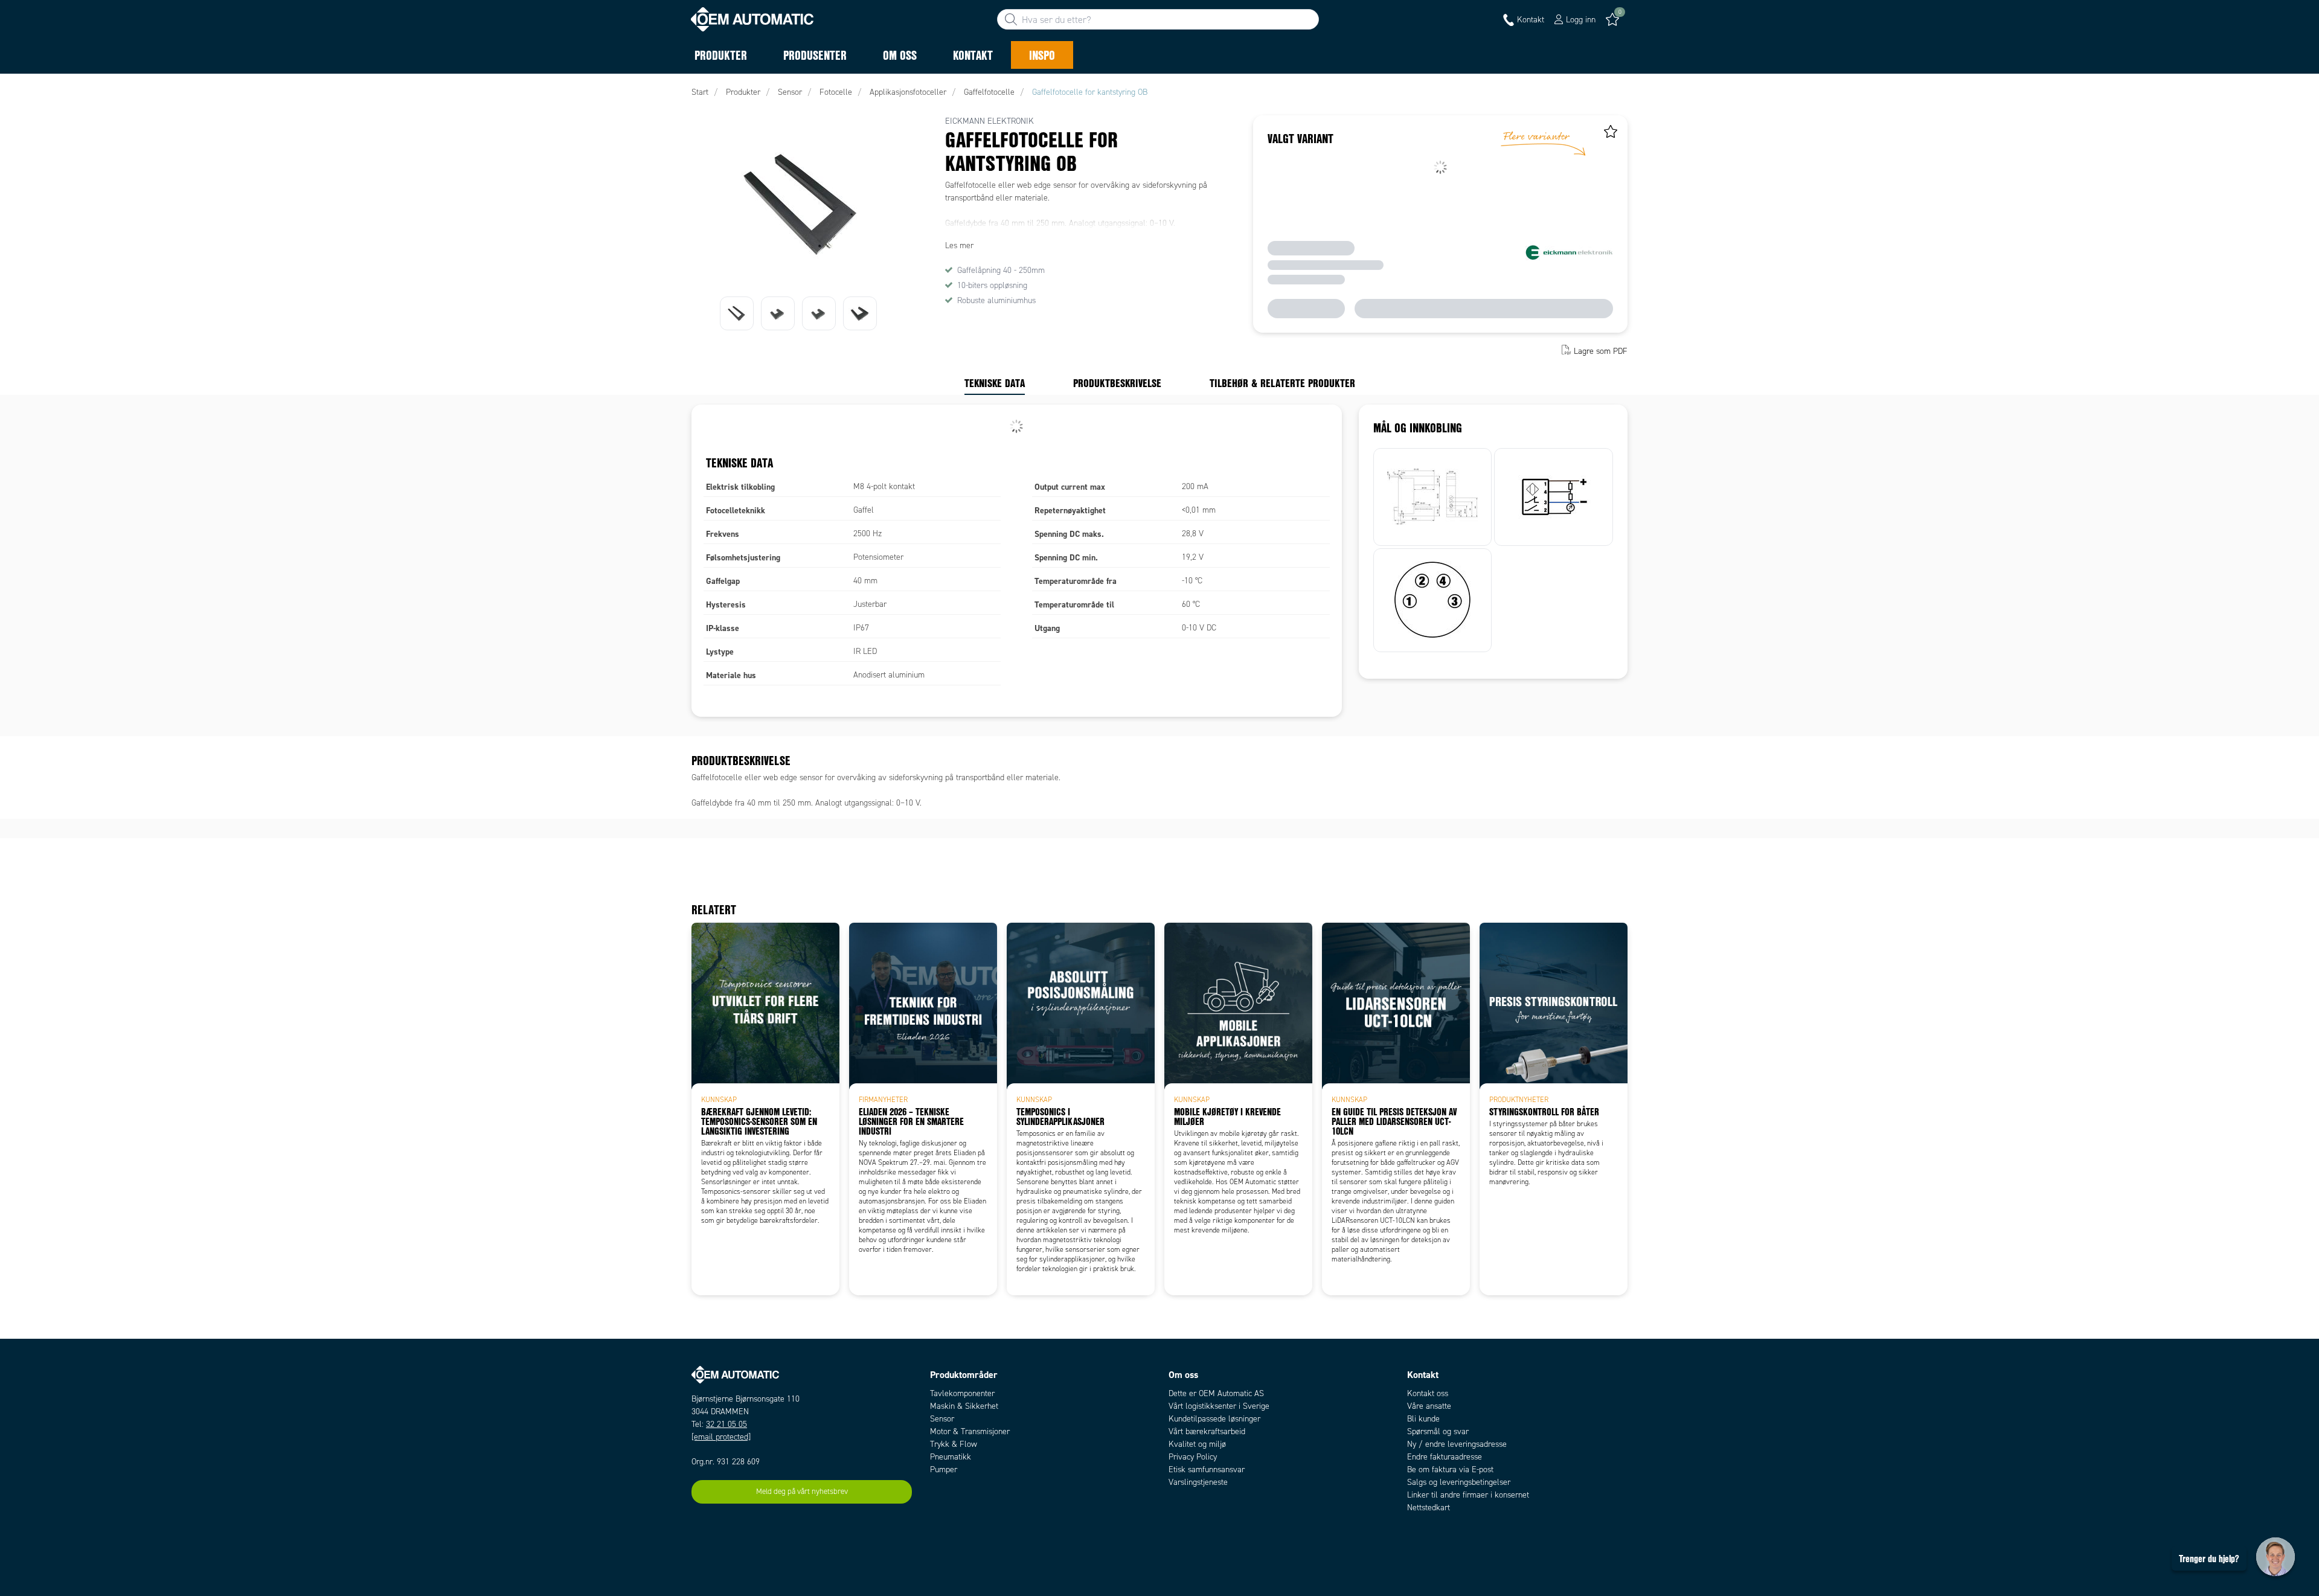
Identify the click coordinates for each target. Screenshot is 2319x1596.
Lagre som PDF (1601, 351)
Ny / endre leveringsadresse (1457, 1444)
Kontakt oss (1428, 1393)
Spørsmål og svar (1438, 1431)
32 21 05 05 (726, 1424)
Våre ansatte (1429, 1406)
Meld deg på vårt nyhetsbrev (802, 1492)
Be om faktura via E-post (1450, 1469)
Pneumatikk (951, 1457)
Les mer (959, 245)
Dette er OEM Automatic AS (1216, 1393)
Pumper (944, 1469)
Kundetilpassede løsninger (1214, 1419)
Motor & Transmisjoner (970, 1431)
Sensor (942, 1419)
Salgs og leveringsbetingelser (1459, 1482)
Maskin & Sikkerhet (964, 1406)
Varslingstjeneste (1198, 1482)
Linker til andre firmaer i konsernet (1468, 1495)
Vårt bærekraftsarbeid (1207, 1431)
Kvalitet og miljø (1197, 1444)
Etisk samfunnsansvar (1207, 1469)
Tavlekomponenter (962, 1393)
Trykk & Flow (954, 1444)
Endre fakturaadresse (1445, 1457)
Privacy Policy (1193, 1457)
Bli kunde (1423, 1419)
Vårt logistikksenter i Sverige (1219, 1406)
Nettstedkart (1429, 1508)
